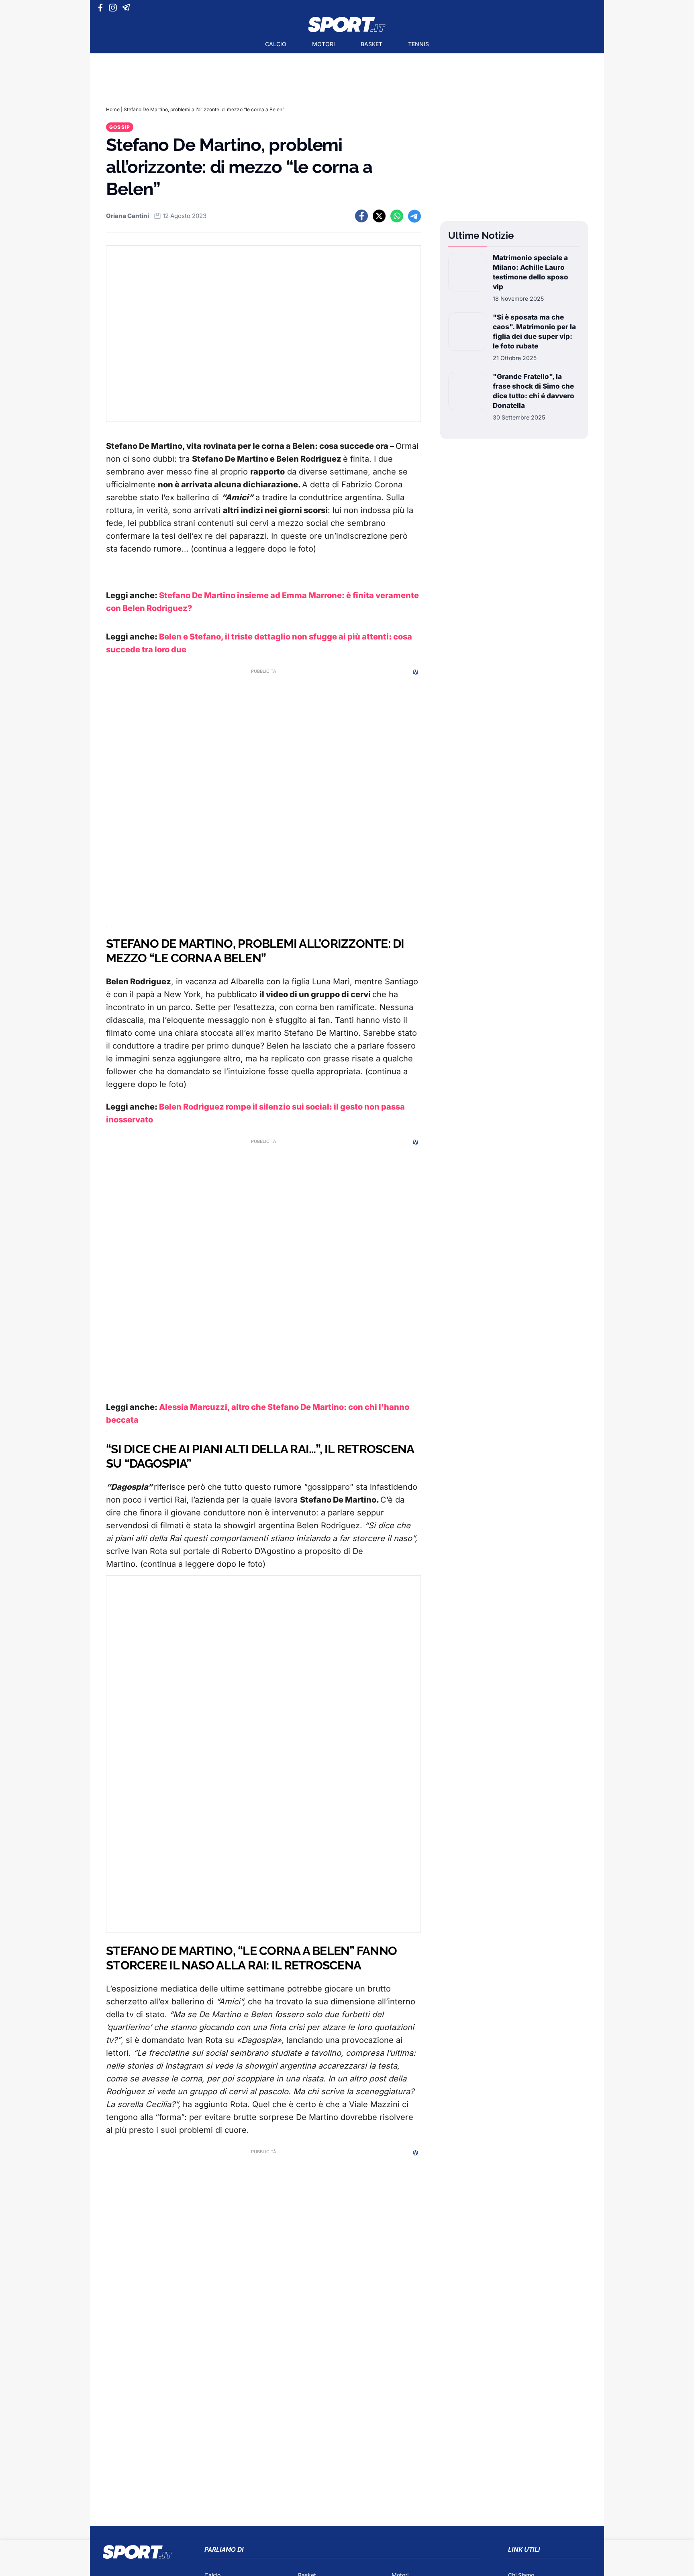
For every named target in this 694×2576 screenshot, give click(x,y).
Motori (324, 44)
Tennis (418, 44)
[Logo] (347, 24)
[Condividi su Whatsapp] (397, 216)
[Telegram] (128, 8)
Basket (371, 44)
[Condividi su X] (379, 216)
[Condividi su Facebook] (361, 216)
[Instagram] (114, 8)
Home (113, 109)
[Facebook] (102, 8)
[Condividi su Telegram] (414, 216)
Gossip (120, 127)
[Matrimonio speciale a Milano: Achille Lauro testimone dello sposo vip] (467, 278)
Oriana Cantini (128, 216)
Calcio (276, 44)
